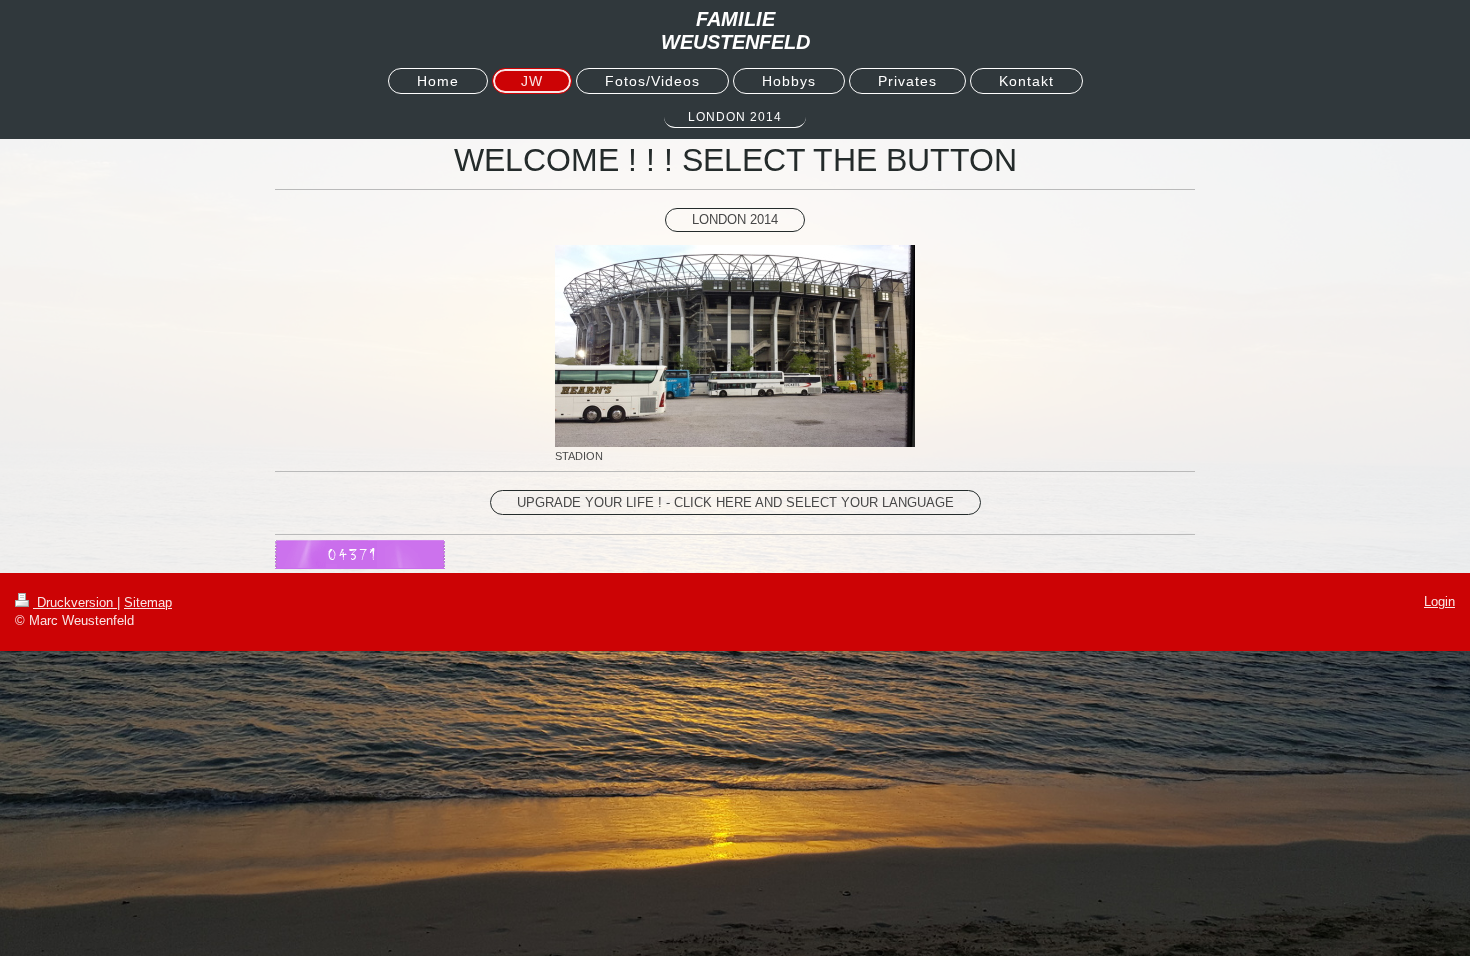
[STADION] (735, 346)
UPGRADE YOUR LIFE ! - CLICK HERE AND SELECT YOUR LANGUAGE (735, 502)
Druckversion (75, 602)
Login (1439, 601)
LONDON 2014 (735, 219)
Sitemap (148, 602)
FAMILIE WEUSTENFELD (735, 30)
